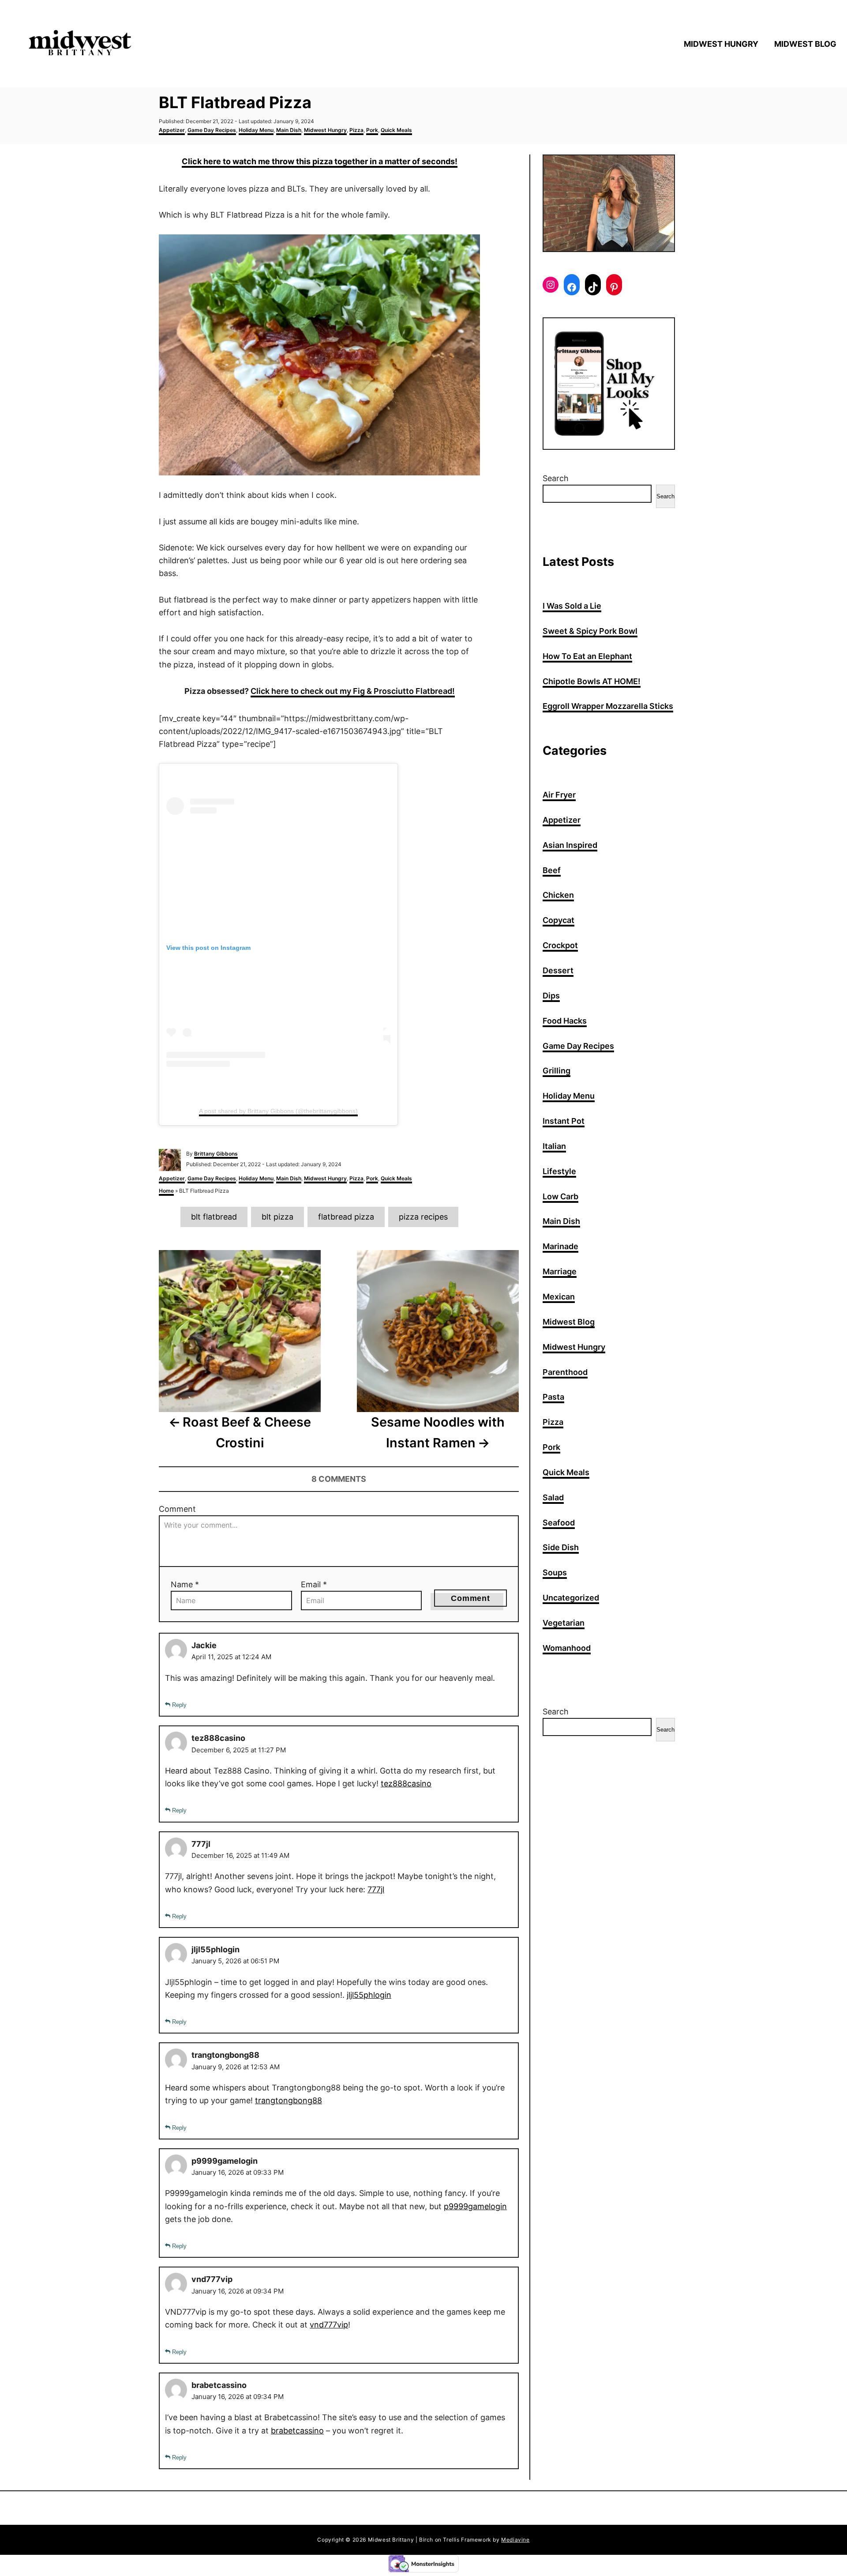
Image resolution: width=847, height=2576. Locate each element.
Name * (185, 1584)
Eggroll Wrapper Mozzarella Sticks (608, 706)
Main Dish (289, 130)
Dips (551, 996)
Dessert (558, 970)
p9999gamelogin (475, 2206)
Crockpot (560, 945)
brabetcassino (297, 2431)
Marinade (560, 1246)
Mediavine (515, 2540)
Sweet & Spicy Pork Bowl (590, 631)
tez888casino (406, 1783)
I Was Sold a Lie (572, 606)
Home (166, 1191)
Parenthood (565, 1372)
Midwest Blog (569, 1322)
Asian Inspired (570, 845)
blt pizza (277, 1217)
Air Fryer (559, 795)
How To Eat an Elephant (587, 656)
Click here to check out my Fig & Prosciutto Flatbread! (353, 691)
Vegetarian (564, 1623)
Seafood (559, 1523)
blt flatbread (214, 1217)
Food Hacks (565, 1021)
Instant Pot (564, 1121)
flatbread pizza (346, 1217)
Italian (554, 1146)
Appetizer (172, 130)
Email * (314, 1584)
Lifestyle (559, 1171)
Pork (372, 130)
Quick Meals (396, 130)
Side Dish (561, 1547)
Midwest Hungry (325, 130)
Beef (552, 870)
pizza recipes (423, 1217)
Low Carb (560, 1196)
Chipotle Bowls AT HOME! (592, 681)
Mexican (559, 1297)
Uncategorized (571, 1598)
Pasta (553, 1397)
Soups (555, 1572)
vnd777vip (329, 2325)
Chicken (558, 895)
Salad (553, 1497)
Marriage (560, 1271)
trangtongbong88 (289, 2100)
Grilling (557, 1071)
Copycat (558, 920)
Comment (177, 1509)
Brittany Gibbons (216, 1154)
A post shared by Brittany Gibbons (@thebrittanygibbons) (278, 1111)
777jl (376, 1889)
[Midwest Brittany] (119, 44)
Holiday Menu (256, 130)
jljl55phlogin (369, 1995)
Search (556, 478)
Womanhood (567, 1648)
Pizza (356, 130)
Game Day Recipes (212, 130)
